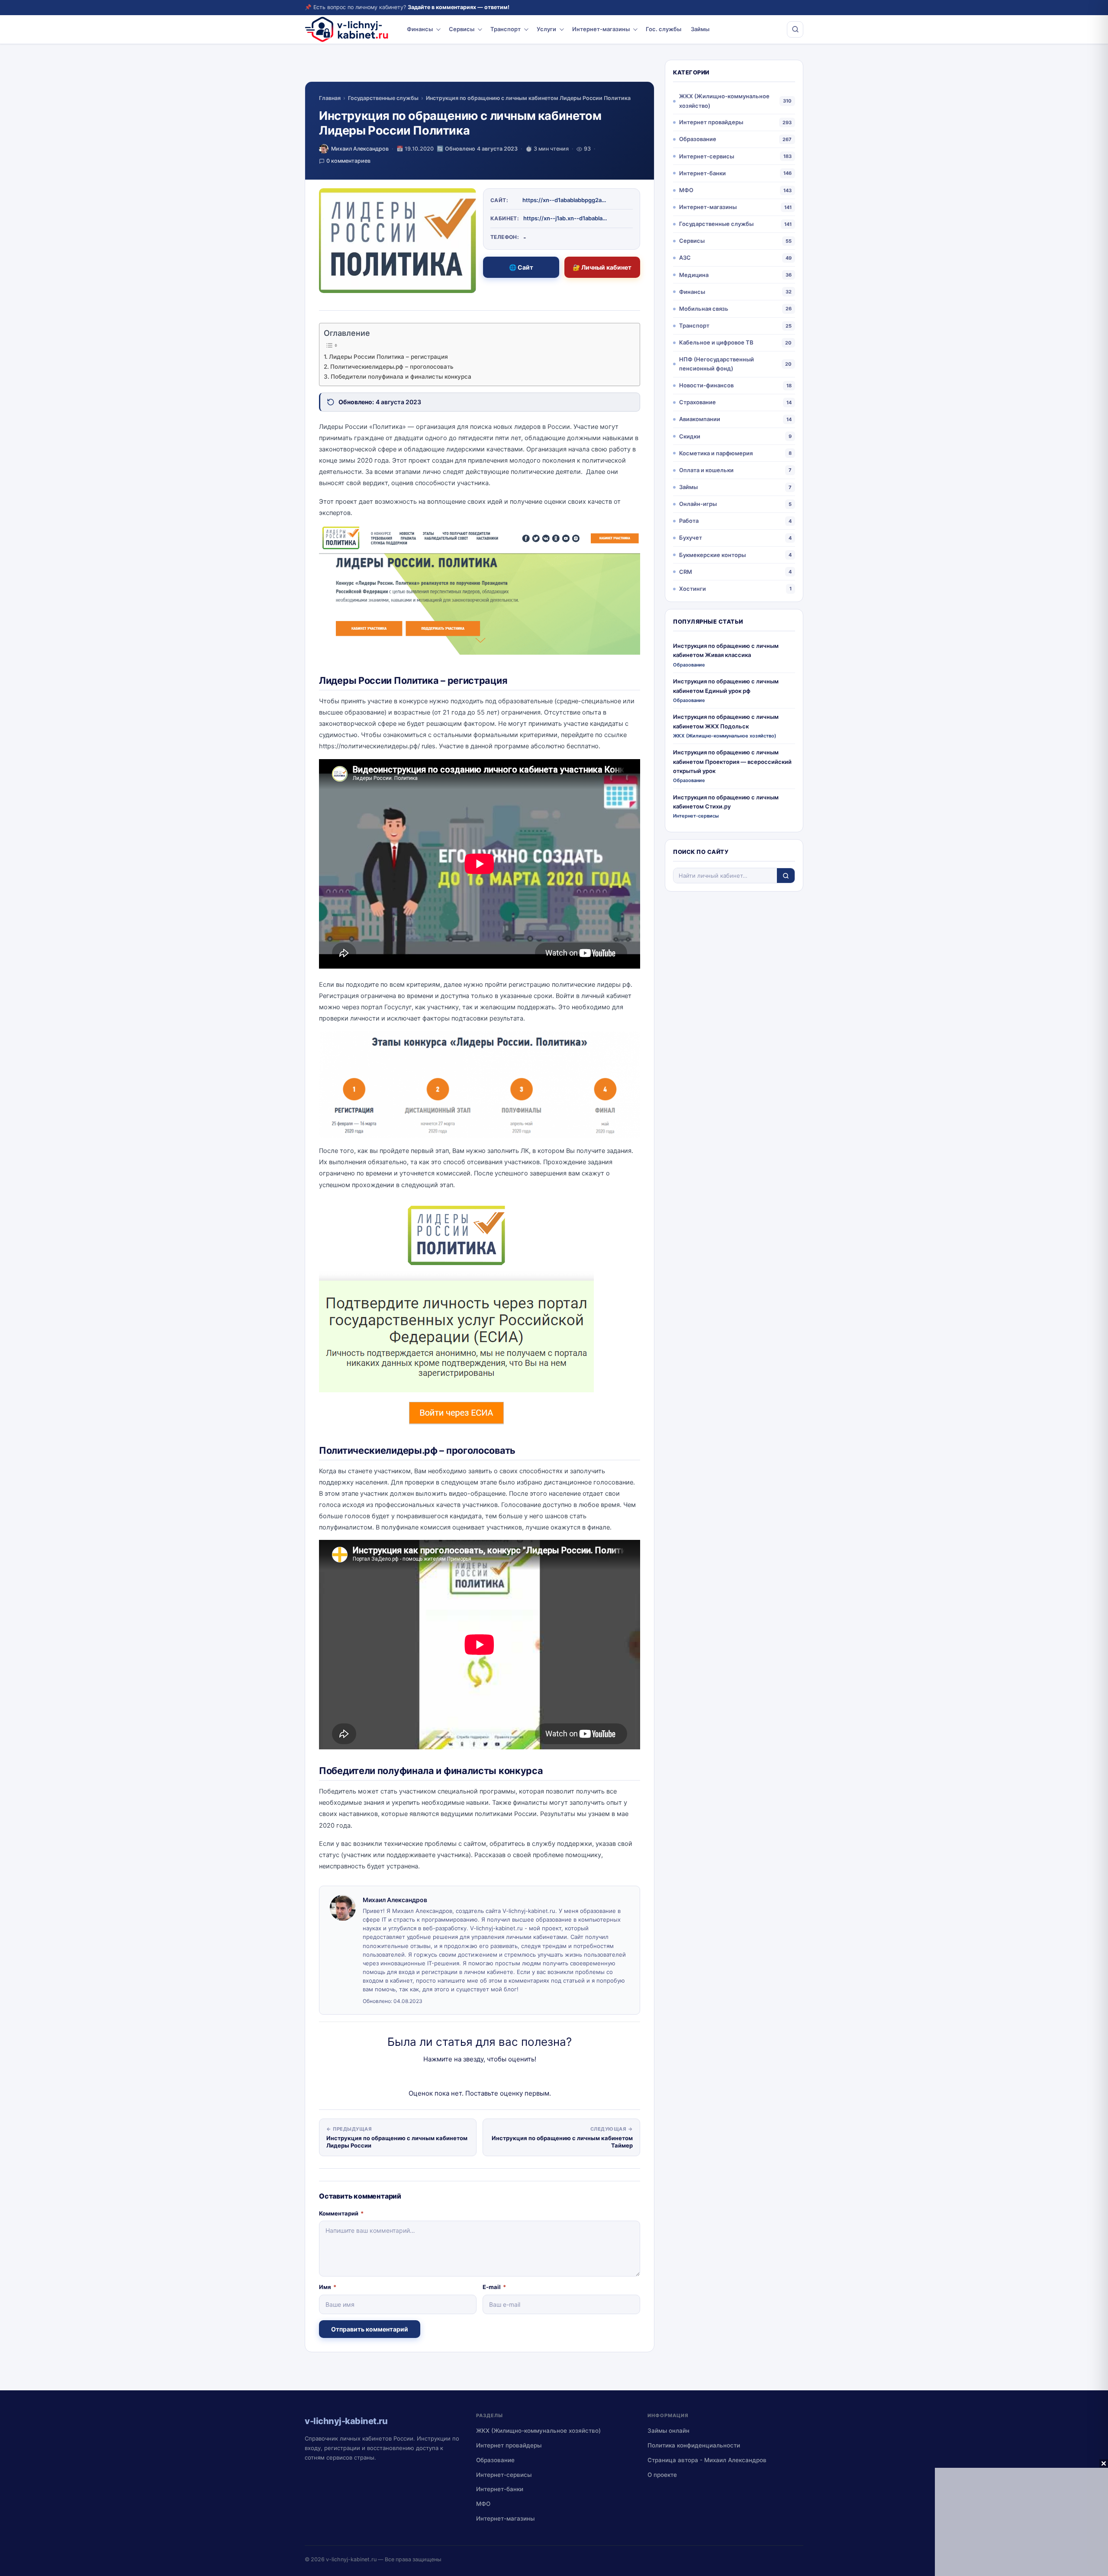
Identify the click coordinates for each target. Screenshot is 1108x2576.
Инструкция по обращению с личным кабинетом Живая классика (726, 650)
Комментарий (341, 2213)
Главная (330, 98)
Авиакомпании (700, 419)
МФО (686, 190)
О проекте (662, 2475)
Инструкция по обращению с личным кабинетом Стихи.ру (726, 802)
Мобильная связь (704, 309)
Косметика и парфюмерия (716, 453)
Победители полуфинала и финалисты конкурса (401, 377)
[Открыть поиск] (795, 29)
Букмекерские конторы (712, 555)
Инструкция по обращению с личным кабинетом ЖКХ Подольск (726, 721)
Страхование (697, 402)
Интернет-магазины (601, 29)
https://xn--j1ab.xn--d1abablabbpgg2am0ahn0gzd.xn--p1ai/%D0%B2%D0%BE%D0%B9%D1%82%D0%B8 (567, 218)
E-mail (494, 2287)
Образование (698, 139)
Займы (700, 29)
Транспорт (506, 29)
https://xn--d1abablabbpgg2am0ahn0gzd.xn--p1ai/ (566, 200)
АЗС (685, 258)
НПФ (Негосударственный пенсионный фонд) (717, 364)
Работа (689, 521)
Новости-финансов (706, 385)
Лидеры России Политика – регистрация (388, 357)
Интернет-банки (702, 173)
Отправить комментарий (370, 2329)
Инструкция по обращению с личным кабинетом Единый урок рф (726, 686)
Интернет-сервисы (707, 156)
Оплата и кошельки (706, 470)
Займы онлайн (668, 2431)
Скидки (690, 436)
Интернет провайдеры (711, 122)
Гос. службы (664, 29)
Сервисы (462, 29)
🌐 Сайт (521, 267)
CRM (686, 572)
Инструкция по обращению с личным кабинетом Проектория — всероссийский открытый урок (732, 762)
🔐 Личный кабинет (602, 267)
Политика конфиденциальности (694, 2445)
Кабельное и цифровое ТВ (716, 342)
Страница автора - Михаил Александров (707, 2460)
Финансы (420, 29)
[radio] (449, 2077)
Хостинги (692, 589)
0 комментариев (348, 161)
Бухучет (691, 538)
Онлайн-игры (698, 504)
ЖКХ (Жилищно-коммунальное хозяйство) (724, 101)
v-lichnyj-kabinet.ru (351, 2559)
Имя (328, 2287)
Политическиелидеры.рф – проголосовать (392, 367)
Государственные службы (383, 98)
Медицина (694, 275)
